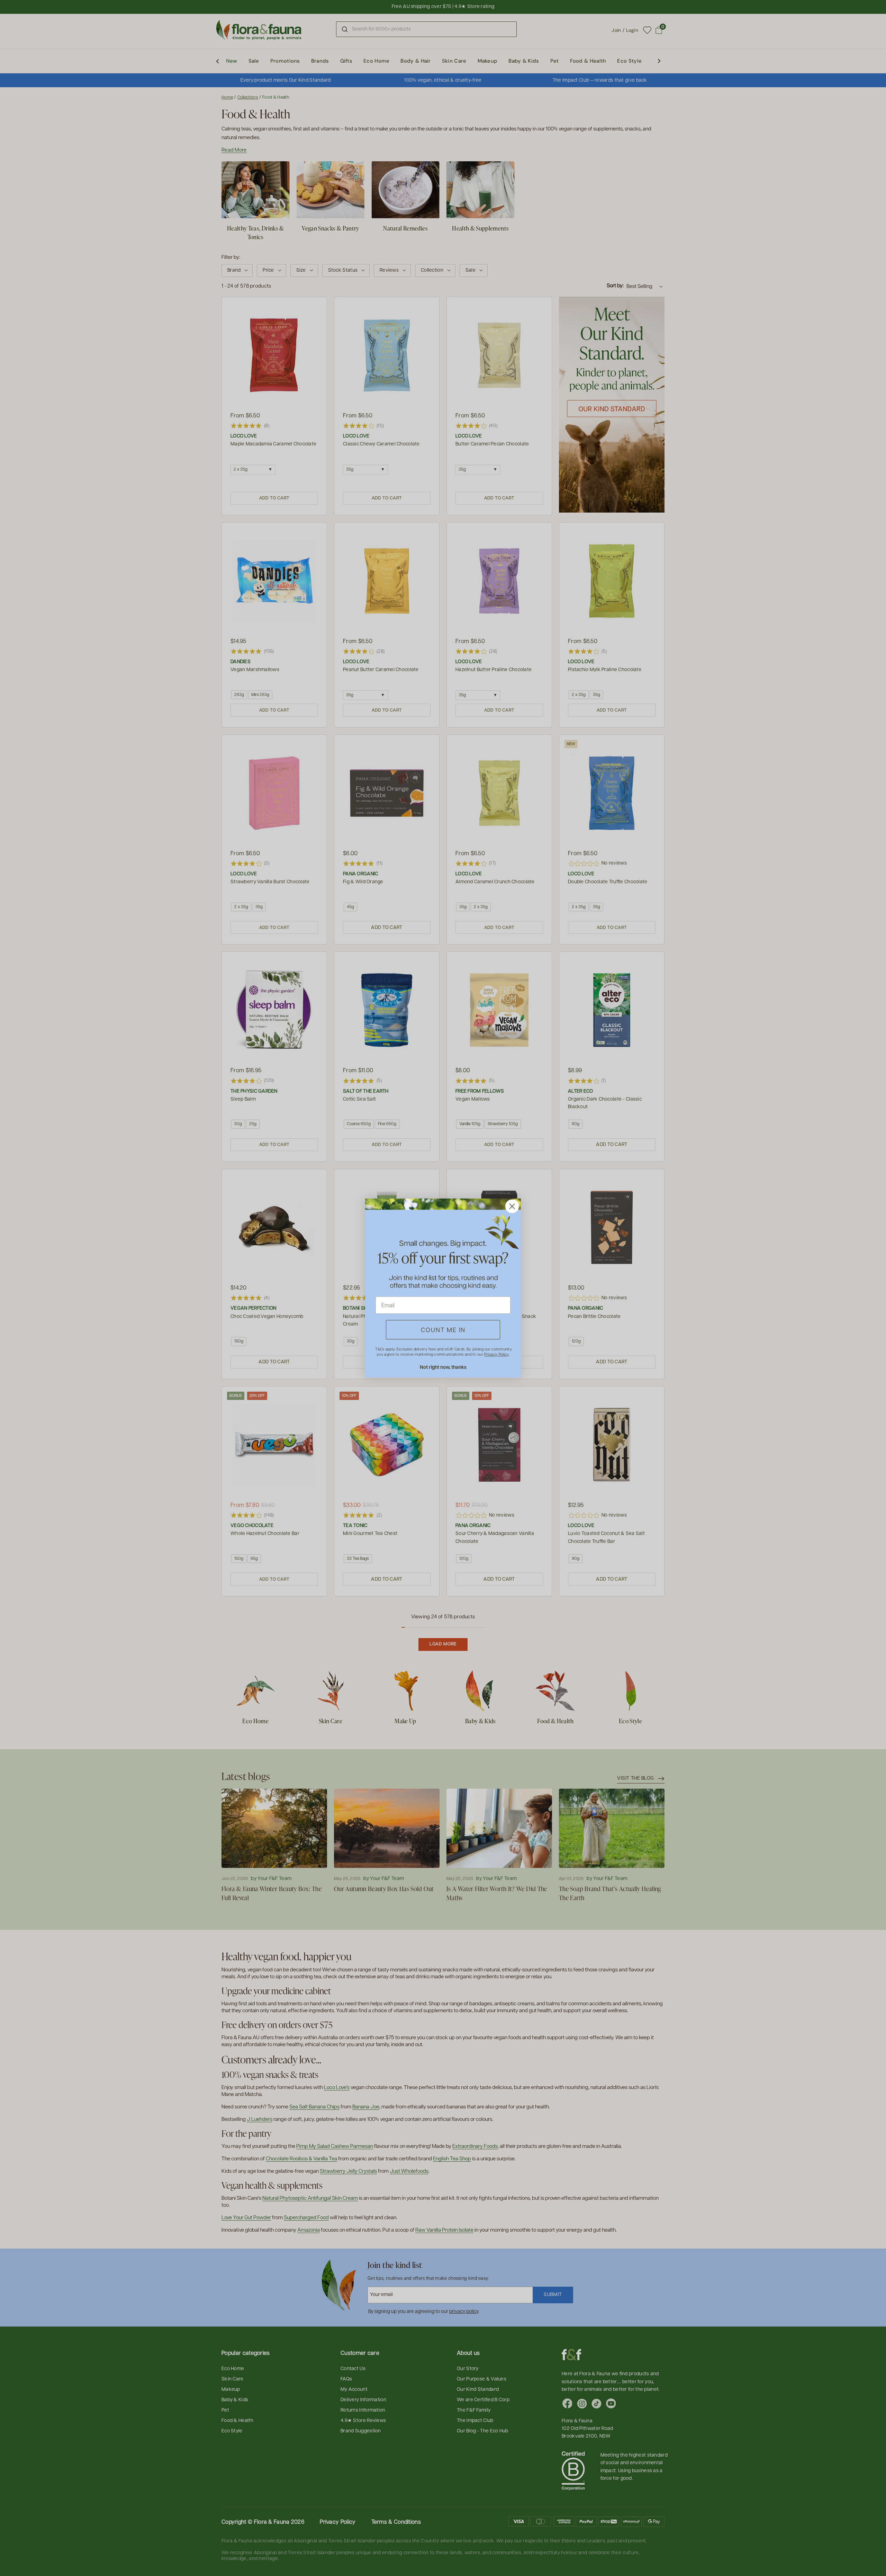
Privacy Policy (496, 1354)
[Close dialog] (512, 1206)
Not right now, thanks (443, 1367)
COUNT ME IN (443, 1330)
